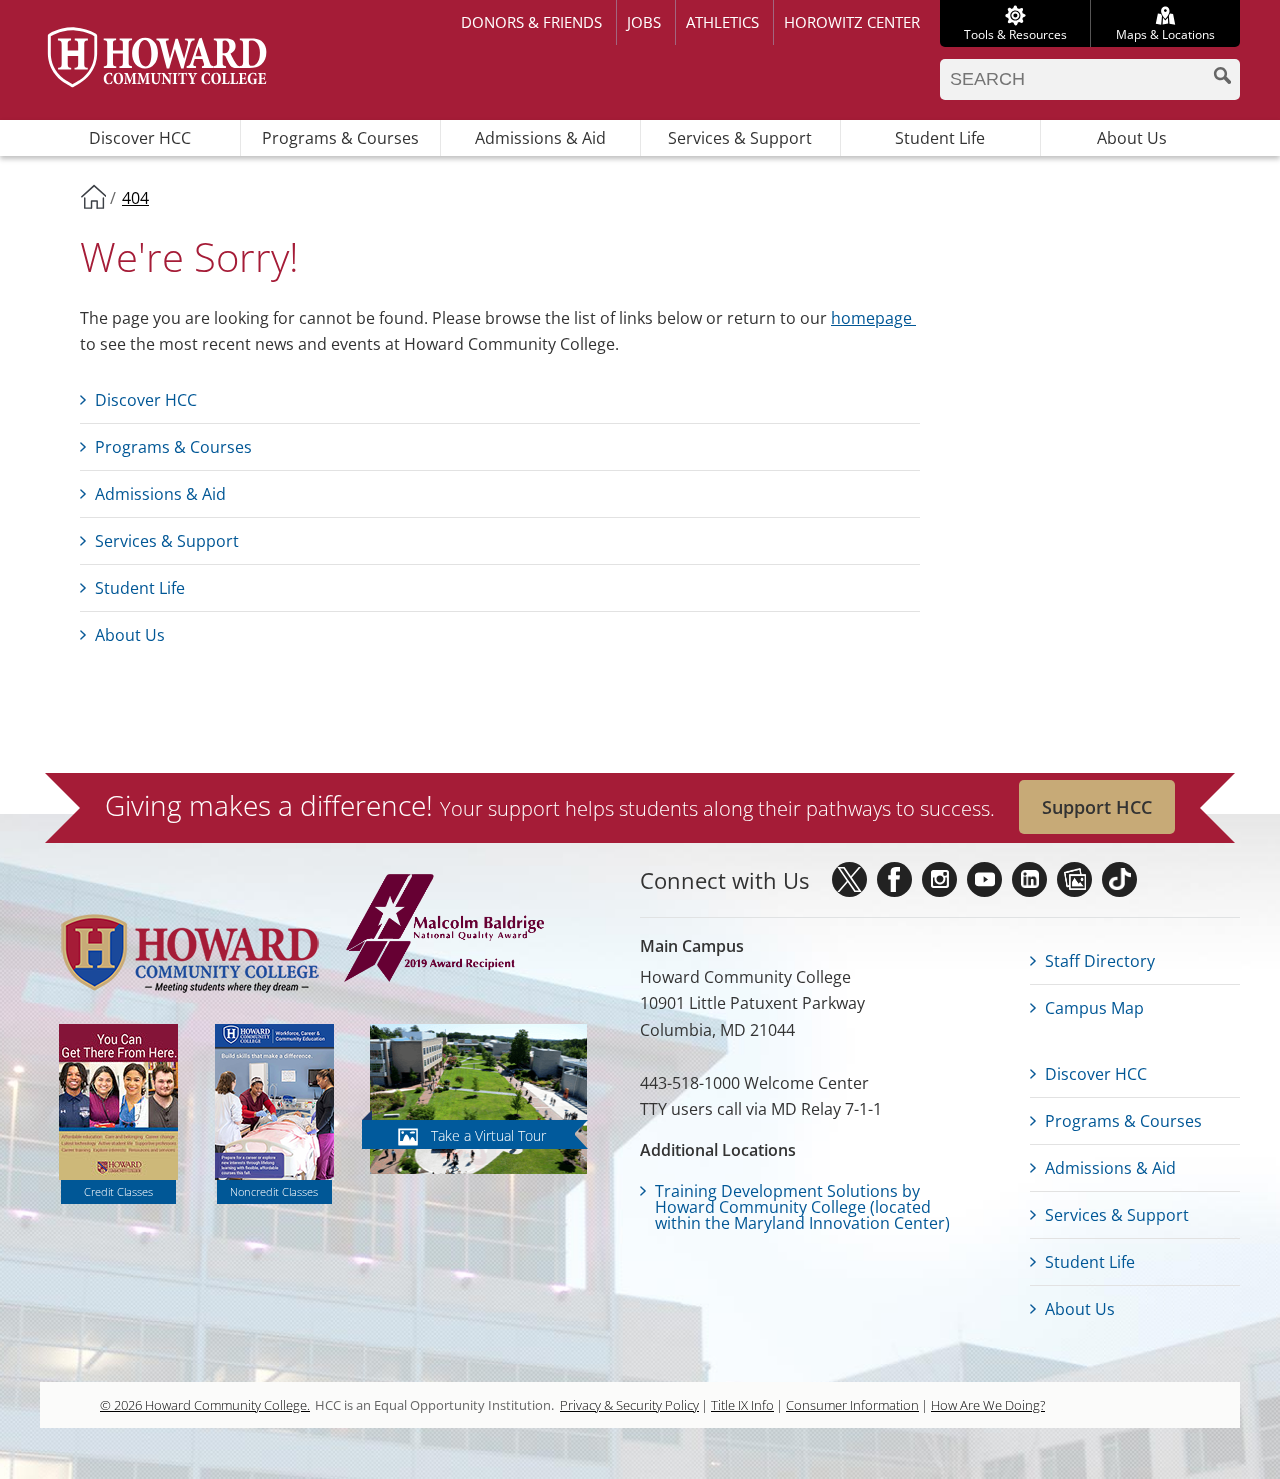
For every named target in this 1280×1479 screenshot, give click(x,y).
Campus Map (1094, 1008)
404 (135, 198)
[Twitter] (849, 879)
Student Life (940, 138)
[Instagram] (939, 879)
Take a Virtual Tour (488, 1135)
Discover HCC (140, 138)
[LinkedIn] (1029, 879)
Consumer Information (852, 1405)
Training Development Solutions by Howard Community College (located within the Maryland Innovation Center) (802, 1207)
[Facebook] (894, 879)
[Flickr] (1074, 879)
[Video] (984, 879)
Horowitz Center (852, 22)
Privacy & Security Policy (629, 1405)
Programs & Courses (340, 138)
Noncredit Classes (274, 1191)
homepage (873, 318)
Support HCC (1097, 807)
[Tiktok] (1119, 879)
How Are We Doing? (988, 1405)
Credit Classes (118, 1191)
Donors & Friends (531, 22)
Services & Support (740, 138)
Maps (1165, 34)
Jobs (644, 22)
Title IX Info (742, 1405)
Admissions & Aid (540, 138)
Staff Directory (1100, 961)
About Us (1132, 138)
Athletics (722, 22)
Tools (1015, 34)
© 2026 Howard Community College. (205, 1405)
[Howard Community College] (157, 57)
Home (93, 196)
